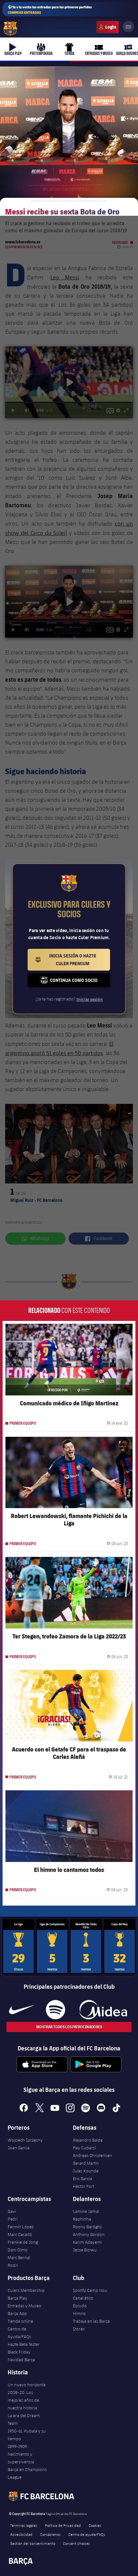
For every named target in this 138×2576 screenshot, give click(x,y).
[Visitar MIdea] (103, 2010)
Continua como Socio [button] (80, 982)
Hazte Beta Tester (24, 2344)
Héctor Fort (83, 2186)
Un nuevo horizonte (27, 2385)
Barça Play (17, 2298)
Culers (108, 27)
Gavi (12, 2211)
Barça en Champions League (27, 2473)
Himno (79, 2313)
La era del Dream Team (24, 2419)
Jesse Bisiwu (85, 2250)
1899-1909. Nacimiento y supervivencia (21, 2454)
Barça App (17, 2313)
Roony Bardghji (87, 2227)
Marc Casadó (20, 2234)
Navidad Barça (21, 2360)
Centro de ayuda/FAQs (87, 2534)
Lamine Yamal (86, 2211)
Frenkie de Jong (23, 2242)
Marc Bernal (19, 2257)
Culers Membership (26, 2290)
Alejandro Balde (88, 2140)
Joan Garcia (19, 2148)
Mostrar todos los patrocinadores (69, 2027)
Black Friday (19, 2352)
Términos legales (24, 2525)
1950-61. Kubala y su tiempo (27, 2435)
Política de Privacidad (63, 2525)
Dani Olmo (18, 2250)
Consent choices (76, 2543)
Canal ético (83, 2298)
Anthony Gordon (89, 2234)
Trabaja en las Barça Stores (91, 2325)
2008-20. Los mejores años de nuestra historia (23, 2400)
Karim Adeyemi (87, 2242)
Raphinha (82, 2219)
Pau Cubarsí (84, 2148)
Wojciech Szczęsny (25, 2140)
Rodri (13, 2265)
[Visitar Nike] (22, 2010)
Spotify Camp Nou (90, 2290)
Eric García (82, 2179)
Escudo (80, 2306)
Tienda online (20, 2321)
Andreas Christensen (92, 2155)
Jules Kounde (86, 2171)
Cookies (95, 2525)
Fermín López (21, 2227)
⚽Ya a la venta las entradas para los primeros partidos (50, 10)
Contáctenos (50, 2534)
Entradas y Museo (25, 2306)
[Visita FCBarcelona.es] (10, 29)
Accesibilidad (21, 2534)
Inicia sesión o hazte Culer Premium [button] (80, 960)
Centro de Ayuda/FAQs (19, 2333)
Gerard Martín (86, 2163)
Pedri (13, 2219)
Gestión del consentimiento (33, 2543)
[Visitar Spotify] (55, 2010)
